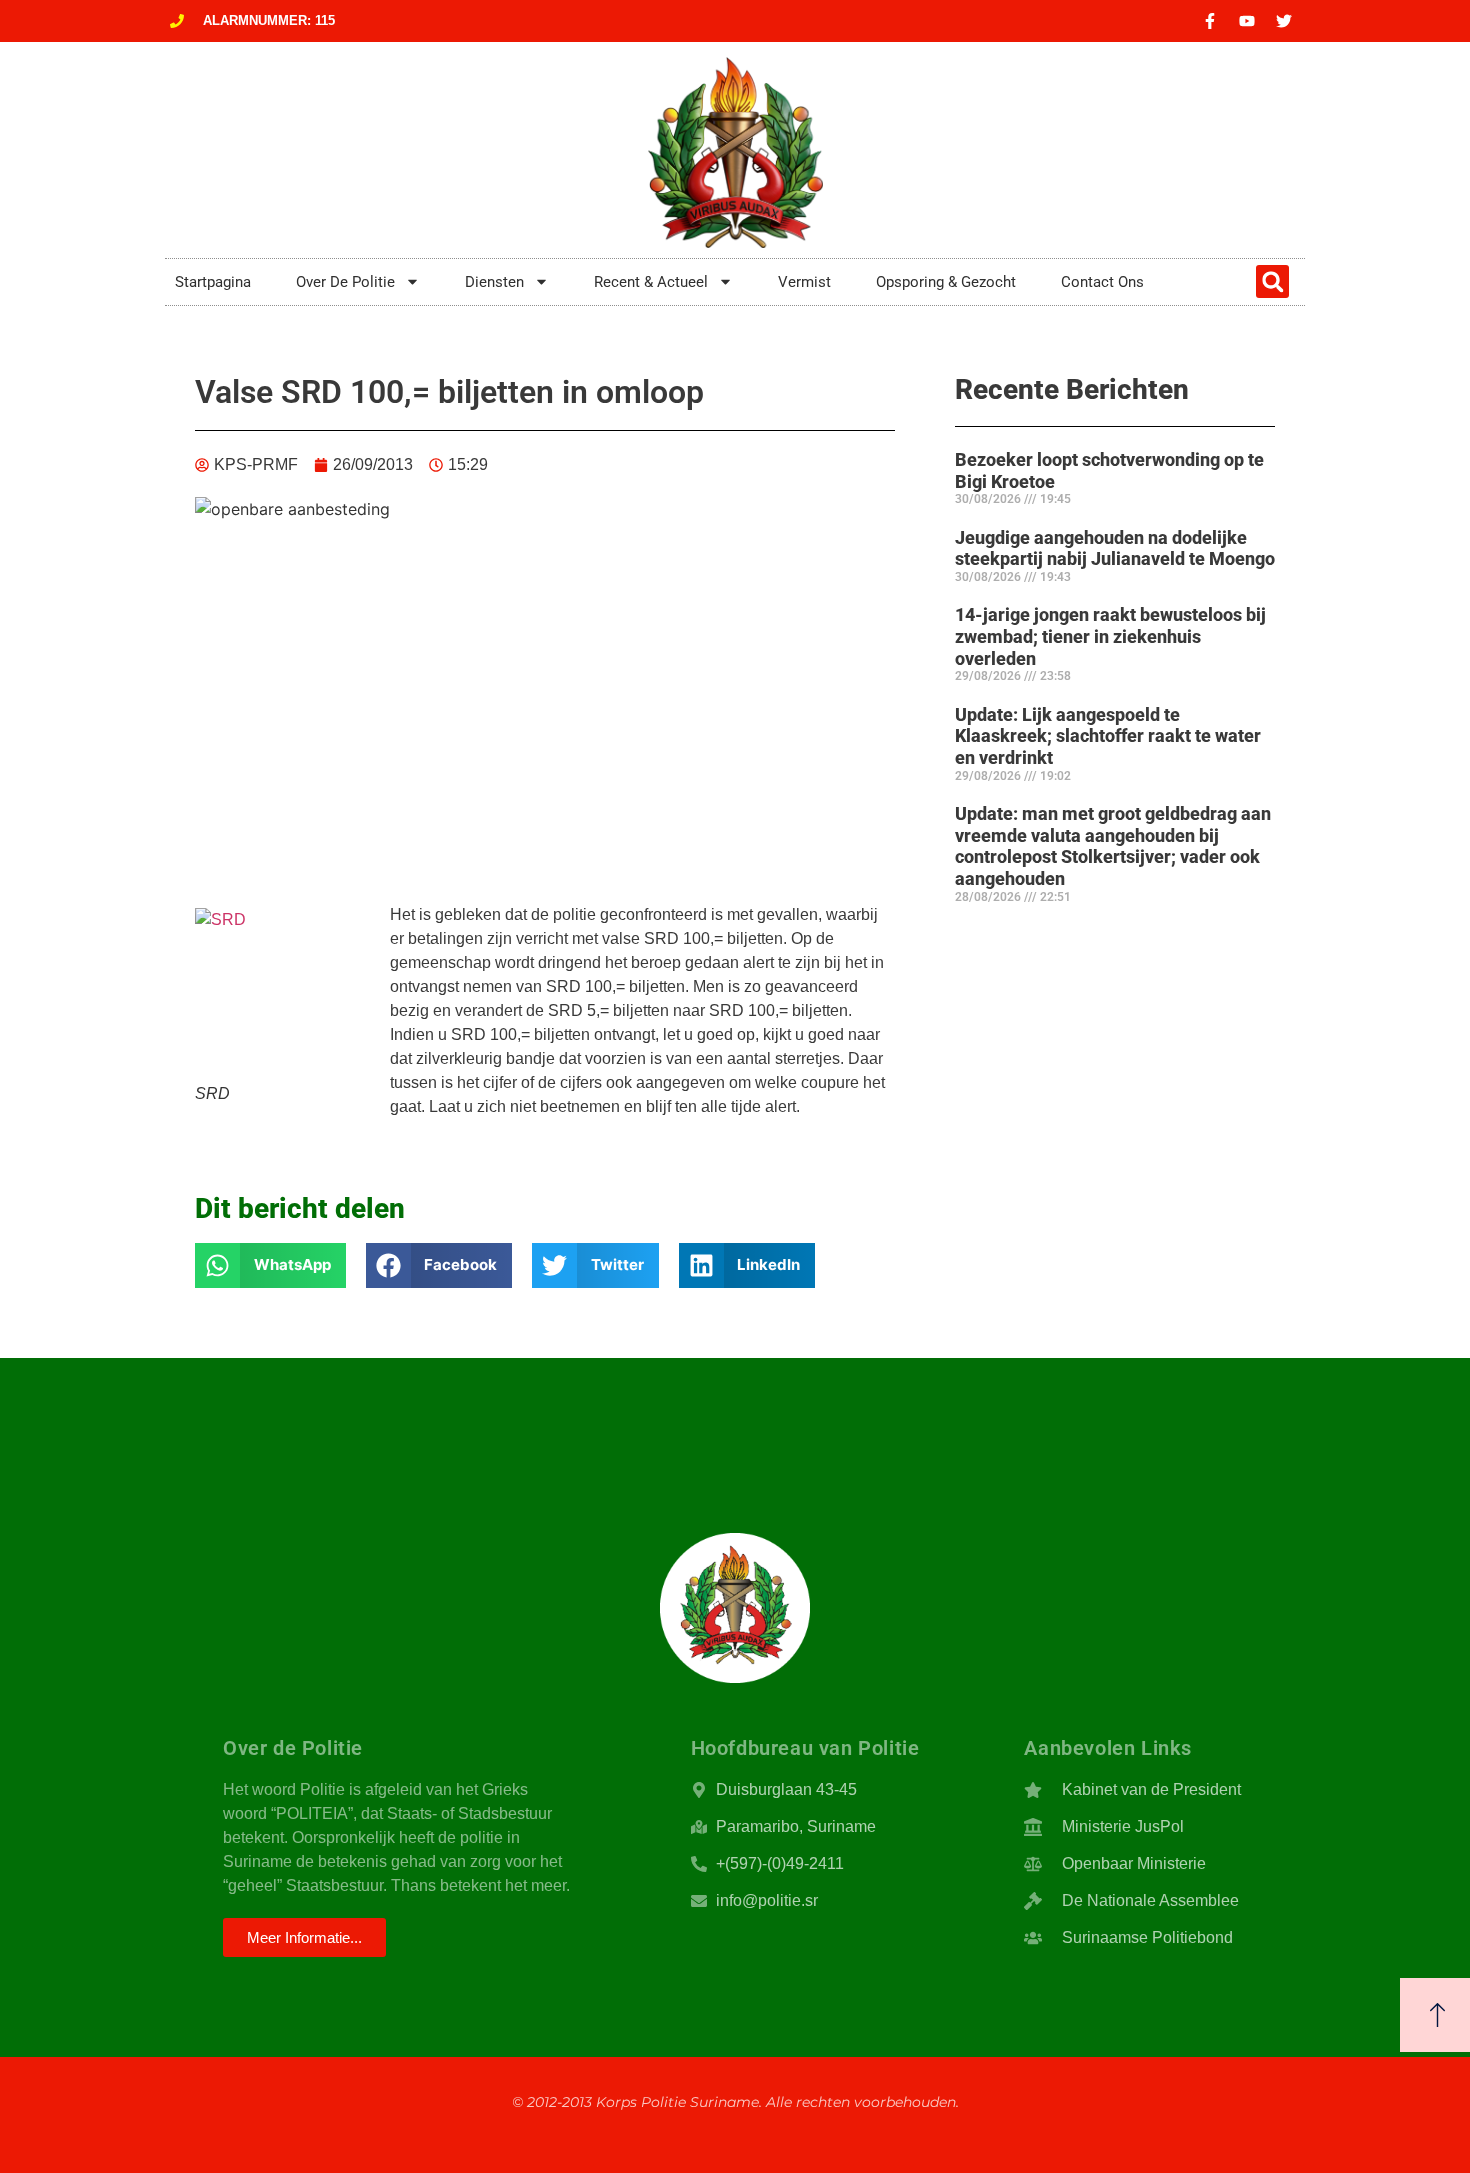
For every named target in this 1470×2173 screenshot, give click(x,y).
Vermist (804, 282)
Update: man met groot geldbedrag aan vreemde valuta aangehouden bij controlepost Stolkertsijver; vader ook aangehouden (1113, 846)
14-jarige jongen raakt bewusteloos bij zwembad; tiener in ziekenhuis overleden (1110, 636)
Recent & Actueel (651, 282)
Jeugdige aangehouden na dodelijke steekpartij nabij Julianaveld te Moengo (1115, 548)
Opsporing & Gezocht (946, 282)
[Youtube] (1247, 21)
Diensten (494, 282)
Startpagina (213, 282)
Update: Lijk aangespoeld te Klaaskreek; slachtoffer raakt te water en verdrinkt (1108, 736)
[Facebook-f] (1210, 21)
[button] (1272, 281)
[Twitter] (1284, 21)
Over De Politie (345, 282)
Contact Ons (1102, 282)
